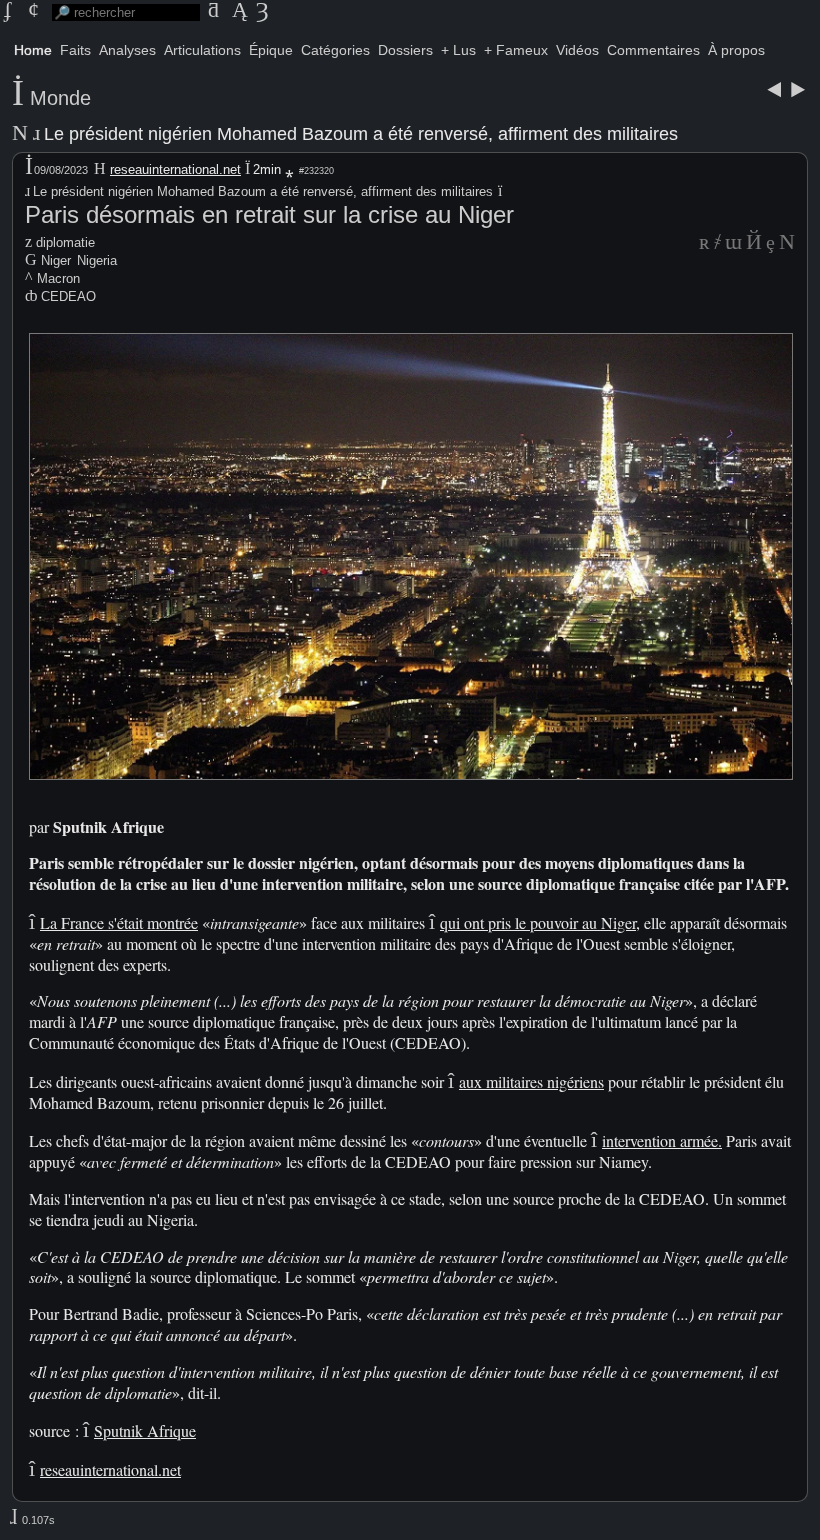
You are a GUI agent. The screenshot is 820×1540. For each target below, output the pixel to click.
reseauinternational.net (175, 169)
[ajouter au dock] (770, 243)
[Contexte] (733, 243)
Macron (58, 278)
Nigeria (97, 260)
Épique (271, 50)
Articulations (202, 50)
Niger (56, 260)
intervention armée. (662, 1140)
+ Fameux (516, 50)
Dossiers (405, 50)
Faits (75, 50)
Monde (60, 98)
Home (33, 50)
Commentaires (653, 50)
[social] (704, 243)
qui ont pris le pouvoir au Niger (538, 922)
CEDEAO (68, 296)
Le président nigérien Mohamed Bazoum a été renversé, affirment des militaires (359, 134)
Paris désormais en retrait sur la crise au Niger (269, 214)
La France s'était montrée (119, 922)
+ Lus (458, 50)
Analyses (127, 50)
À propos (736, 50)
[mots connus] (754, 243)
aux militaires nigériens (531, 1081)
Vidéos (577, 50)
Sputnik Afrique (145, 1430)
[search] (126, 12)
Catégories (335, 50)
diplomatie (65, 242)
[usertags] (717, 243)
